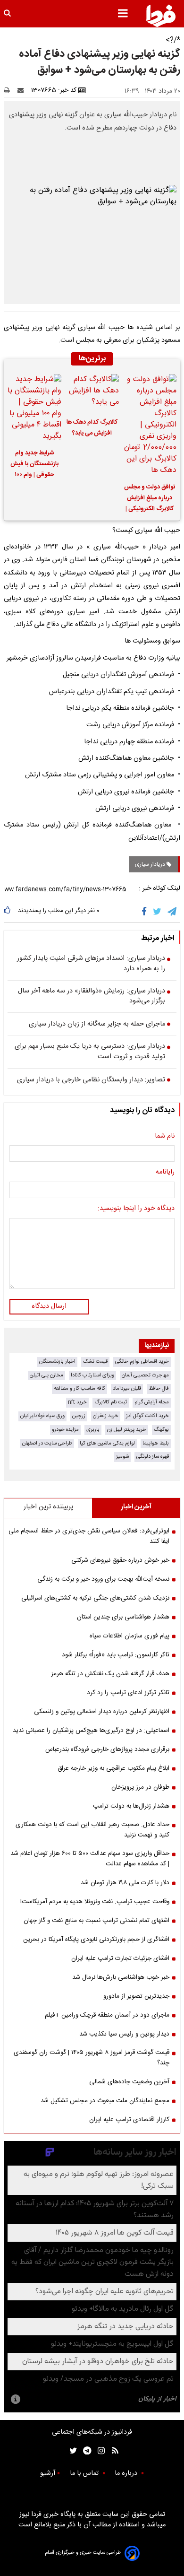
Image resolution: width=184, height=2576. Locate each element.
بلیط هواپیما (156, 1443)
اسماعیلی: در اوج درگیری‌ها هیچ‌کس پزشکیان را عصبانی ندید (91, 1731)
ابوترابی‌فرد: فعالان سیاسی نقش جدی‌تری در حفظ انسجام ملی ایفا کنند (89, 1536)
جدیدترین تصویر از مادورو (136, 1996)
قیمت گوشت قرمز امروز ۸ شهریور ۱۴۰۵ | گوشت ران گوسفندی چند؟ (92, 2058)
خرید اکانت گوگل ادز (147, 1416)
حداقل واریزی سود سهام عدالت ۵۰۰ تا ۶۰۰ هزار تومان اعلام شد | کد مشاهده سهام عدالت (90, 1859)
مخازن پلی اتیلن (46, 1375)
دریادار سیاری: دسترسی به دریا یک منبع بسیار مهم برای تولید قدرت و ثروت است (90, 1052)
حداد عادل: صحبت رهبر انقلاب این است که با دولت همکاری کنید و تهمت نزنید (92, 1830)
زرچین (79, 1416)
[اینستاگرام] (99, 2450)
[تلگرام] (173, 912)
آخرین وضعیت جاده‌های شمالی (129, 2082)
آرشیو (48, 2473)
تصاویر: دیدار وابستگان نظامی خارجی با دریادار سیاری (91, 1080)
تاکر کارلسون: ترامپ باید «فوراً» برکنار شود (116, 1655)
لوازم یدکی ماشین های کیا (107, 1443)
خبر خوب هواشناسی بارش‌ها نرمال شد (121, 1977)
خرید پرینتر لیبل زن (127, 1430)
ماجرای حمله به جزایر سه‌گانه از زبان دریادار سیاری (97, 1025)
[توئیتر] (71, 2450)
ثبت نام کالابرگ (111, 1402)
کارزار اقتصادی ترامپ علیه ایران (129, 2120)
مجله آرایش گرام (152, 1402)
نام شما (165, 1137)
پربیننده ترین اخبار (48, 1507)
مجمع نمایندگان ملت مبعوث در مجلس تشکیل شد (105, 2101)
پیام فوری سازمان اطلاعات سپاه (130, 1636)
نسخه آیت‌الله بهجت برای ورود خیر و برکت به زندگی (103, 1579)
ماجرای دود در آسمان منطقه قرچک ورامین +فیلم (107, 2015)
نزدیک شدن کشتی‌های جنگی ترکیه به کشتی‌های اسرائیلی (95, 1598)
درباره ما (127, 2473)
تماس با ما (85, 2473)
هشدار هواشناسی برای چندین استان (123, 1617)
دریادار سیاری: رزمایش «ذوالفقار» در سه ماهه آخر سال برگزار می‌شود (92, 996)
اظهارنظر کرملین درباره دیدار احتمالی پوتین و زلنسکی (102, 1712)
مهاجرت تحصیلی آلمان (145, 1375)
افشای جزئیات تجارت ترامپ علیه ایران (120, 1958)
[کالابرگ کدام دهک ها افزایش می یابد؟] (92, 393)
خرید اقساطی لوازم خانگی (142, 1362)
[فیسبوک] (146, 912)
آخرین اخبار (136, 1507)
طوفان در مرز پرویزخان (140, 1787)
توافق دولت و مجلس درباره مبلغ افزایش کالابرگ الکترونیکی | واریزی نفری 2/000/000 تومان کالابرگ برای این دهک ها (150, 499)
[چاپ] (10, 90)
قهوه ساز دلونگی (153, 1457)
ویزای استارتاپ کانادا (92, 1375)
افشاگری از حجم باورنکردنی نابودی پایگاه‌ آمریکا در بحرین (96, 1940)
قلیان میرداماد (127, 1388)
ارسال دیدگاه (49, 1306)
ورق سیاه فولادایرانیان (42, 1416)
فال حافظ (159, 1388)
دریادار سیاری (151, 864)
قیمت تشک (95, 1362)
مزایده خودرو (65, 1430)
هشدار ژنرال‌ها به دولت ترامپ (131, 1806)
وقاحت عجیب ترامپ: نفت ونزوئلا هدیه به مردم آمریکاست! (95, 1902)
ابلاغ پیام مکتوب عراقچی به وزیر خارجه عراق (113, 1768)
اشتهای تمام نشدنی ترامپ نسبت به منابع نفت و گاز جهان (96, 1921)
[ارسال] (23, 90)
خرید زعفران (106, 1416)
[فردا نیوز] (161, 16)
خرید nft (77, 1402)
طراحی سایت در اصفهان (47, 1443)
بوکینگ (161, 1430)
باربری (93, 1430)
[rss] (112, 2450)
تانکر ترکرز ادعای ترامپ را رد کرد (128, 1693)
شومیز (122, 1457)
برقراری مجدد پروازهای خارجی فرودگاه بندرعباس (107, 1749)
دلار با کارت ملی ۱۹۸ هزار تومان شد (125, 1883)
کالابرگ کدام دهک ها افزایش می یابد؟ (92, 428)
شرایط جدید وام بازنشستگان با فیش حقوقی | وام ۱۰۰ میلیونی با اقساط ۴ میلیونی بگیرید (34, 465)
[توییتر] (158, 912)
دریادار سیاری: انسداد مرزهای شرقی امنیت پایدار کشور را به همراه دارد (91, 964)
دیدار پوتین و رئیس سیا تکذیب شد (124, 2034)
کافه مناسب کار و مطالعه (79, 1388)
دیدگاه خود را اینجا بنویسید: (136, 1209)
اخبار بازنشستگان (57, 1362)
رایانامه (165, 1173)
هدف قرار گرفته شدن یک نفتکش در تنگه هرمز (110, 1674)
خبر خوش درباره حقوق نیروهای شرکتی (120, 1560)
